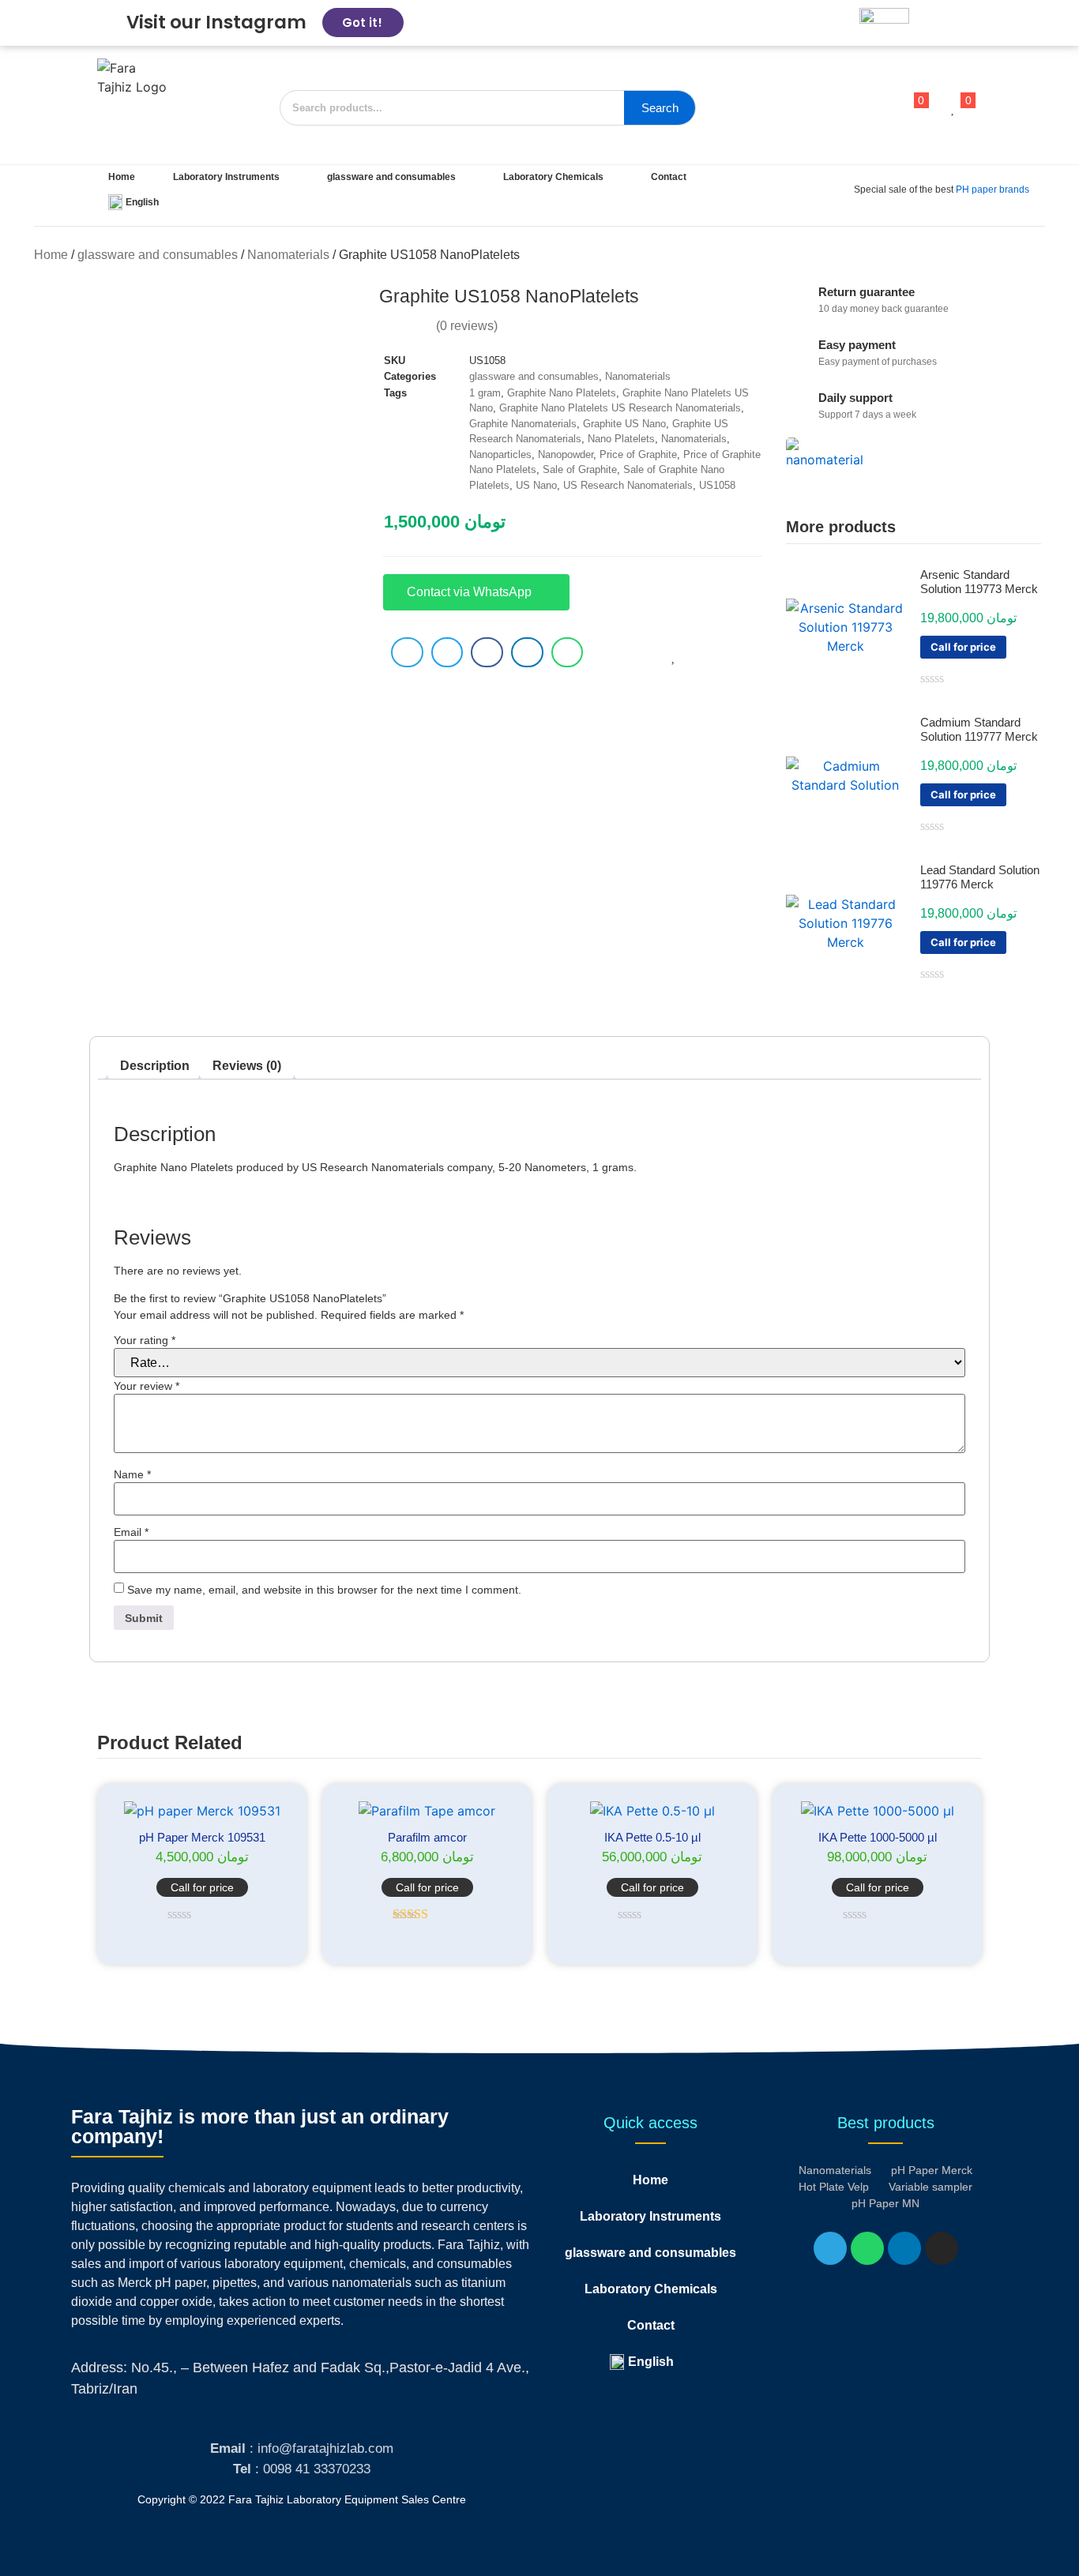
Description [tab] (155, 1066)
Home (122, 177)
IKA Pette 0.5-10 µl (652, 1837)
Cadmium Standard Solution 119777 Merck (979, 729)
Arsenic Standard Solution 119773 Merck (979, 582)
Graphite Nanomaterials (523, 424)
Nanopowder (566, 454)
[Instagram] (942, 2248)
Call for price (963, 647)
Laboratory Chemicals (553, 177)
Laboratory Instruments (226, 177)
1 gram (485, 393)
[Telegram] (830, 2248)
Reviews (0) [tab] (247, 1066)
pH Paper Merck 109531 (202, 1837)
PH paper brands (993, 190)
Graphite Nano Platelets (562, 393)
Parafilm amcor (427, 1837)
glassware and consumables (391, 177)
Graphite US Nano (624, 424)
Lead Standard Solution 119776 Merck (980, 877)
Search (660, 108)
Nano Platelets (621, 439)
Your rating (145, 1340)
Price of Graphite (638, 454)
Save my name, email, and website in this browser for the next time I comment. (324, 1590)
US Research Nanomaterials (628, 485)
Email (131, 1532)
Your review (147, 1386)
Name (132, 1474)
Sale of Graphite (580, 469)
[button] (407, 652)
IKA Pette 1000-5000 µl (878, 1837)
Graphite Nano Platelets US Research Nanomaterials (620, 408)
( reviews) (467, 326)
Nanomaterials (288, 255)
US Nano (536, 485)
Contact (669, 177)
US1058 (717, 485)
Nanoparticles (500, 454)
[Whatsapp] (867, 2248)
